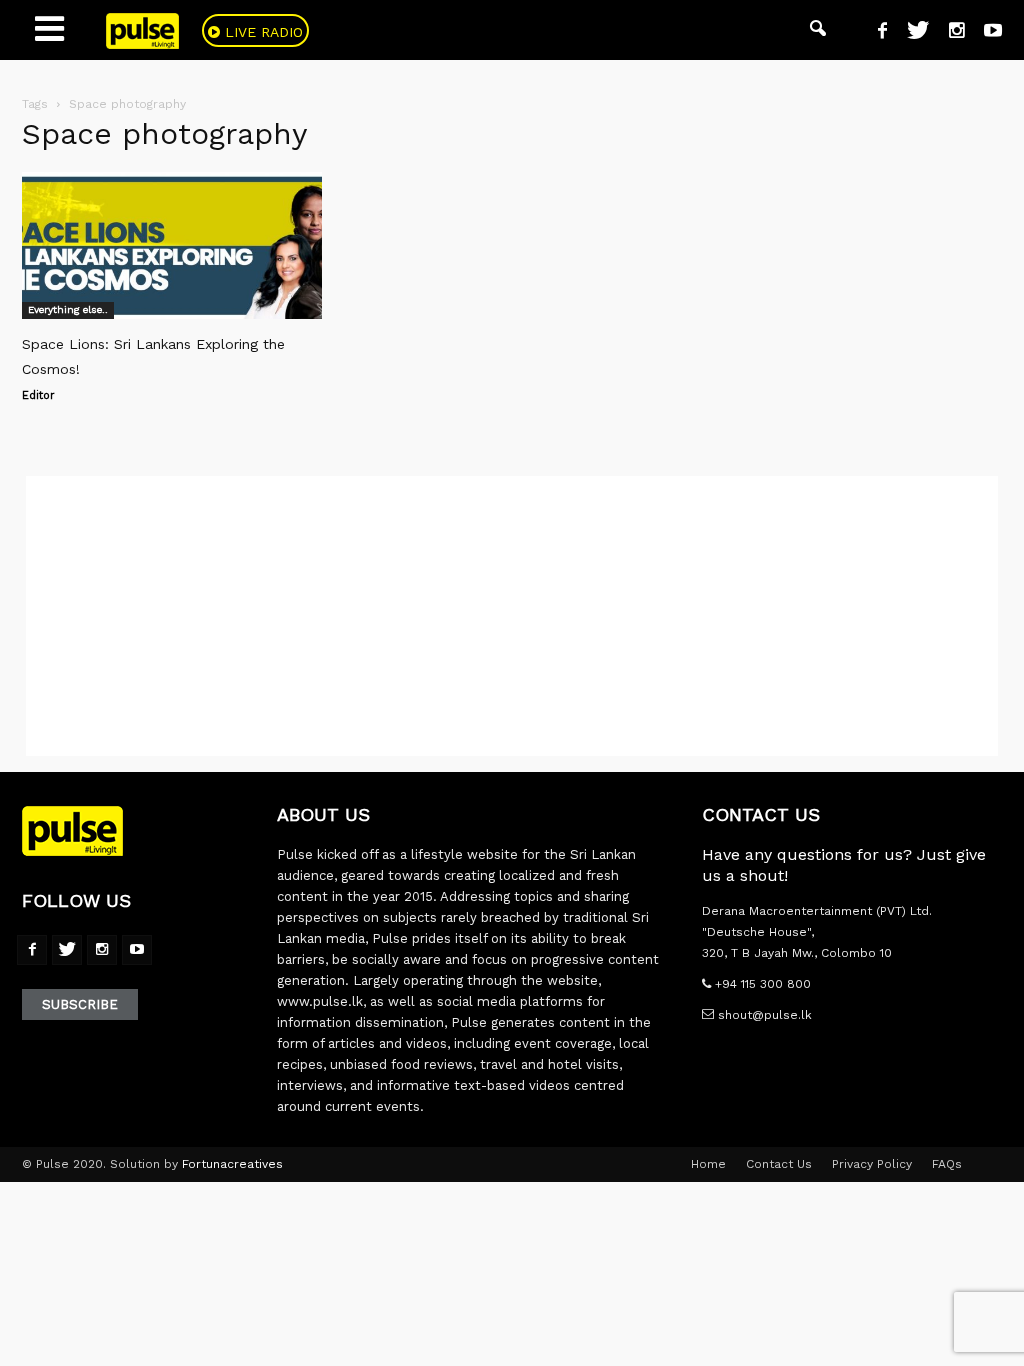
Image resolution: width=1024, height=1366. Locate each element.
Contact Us (779, 1164)
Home (708, 1164)
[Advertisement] (512, 616)
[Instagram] (949, 33)
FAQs (947, 1164)
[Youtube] (985, 33)
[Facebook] (875, 33)
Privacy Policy (872, 1164)
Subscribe (80, 1004)
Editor (38, 395)
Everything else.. (68, 309)
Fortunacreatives (232, 1164)
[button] (818, 30)
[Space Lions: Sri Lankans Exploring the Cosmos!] (172, 245)
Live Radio (261, 32)
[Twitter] (910, 33)
